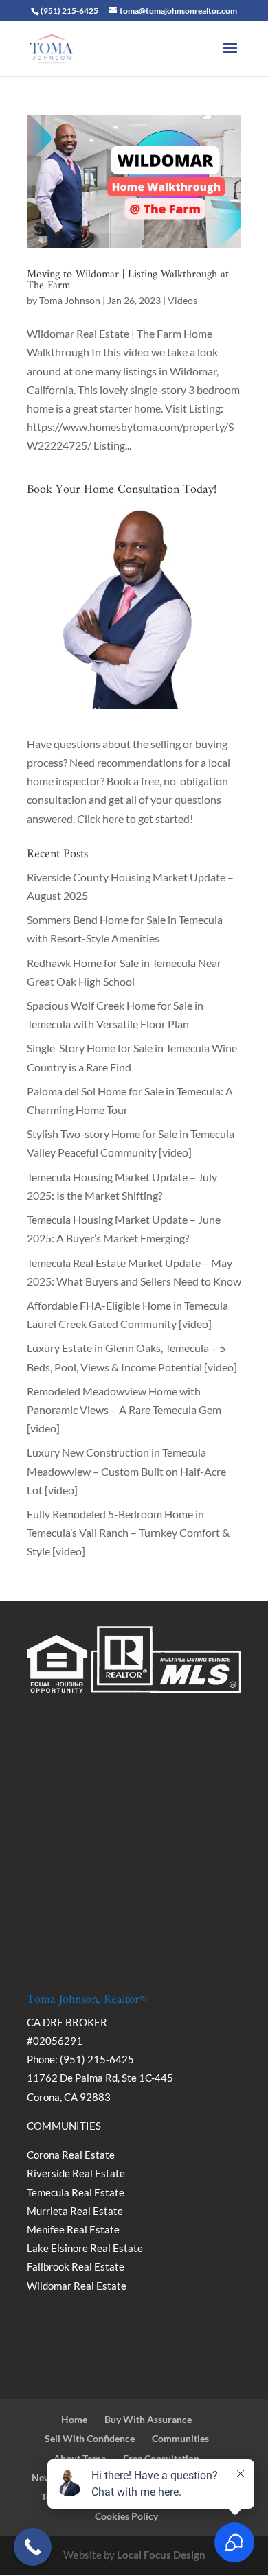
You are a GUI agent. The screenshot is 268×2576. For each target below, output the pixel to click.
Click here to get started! (135, 819)
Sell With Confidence (90, 2438)
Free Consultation (161, 2458)
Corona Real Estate (72, 2155)
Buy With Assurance (148, 2419)
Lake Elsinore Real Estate (85, 2248)
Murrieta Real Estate (75, 2211)
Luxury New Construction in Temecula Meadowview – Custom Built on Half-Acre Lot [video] (126, 1471)
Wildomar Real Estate (77, 2286)
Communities (180, 2438)
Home (74, 2419)
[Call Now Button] (33, 2547)
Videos (182, 300)
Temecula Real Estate (76, 2192)
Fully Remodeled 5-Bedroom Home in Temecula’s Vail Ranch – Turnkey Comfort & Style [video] (128, 1532)
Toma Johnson (70, 300)
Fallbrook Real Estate (76, 2266)
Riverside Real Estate (76, 2173)
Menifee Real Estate (73, 2229)
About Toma (80, 2458)
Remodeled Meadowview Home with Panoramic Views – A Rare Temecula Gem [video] (124, 1409)
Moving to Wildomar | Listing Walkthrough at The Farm (128, 280)
